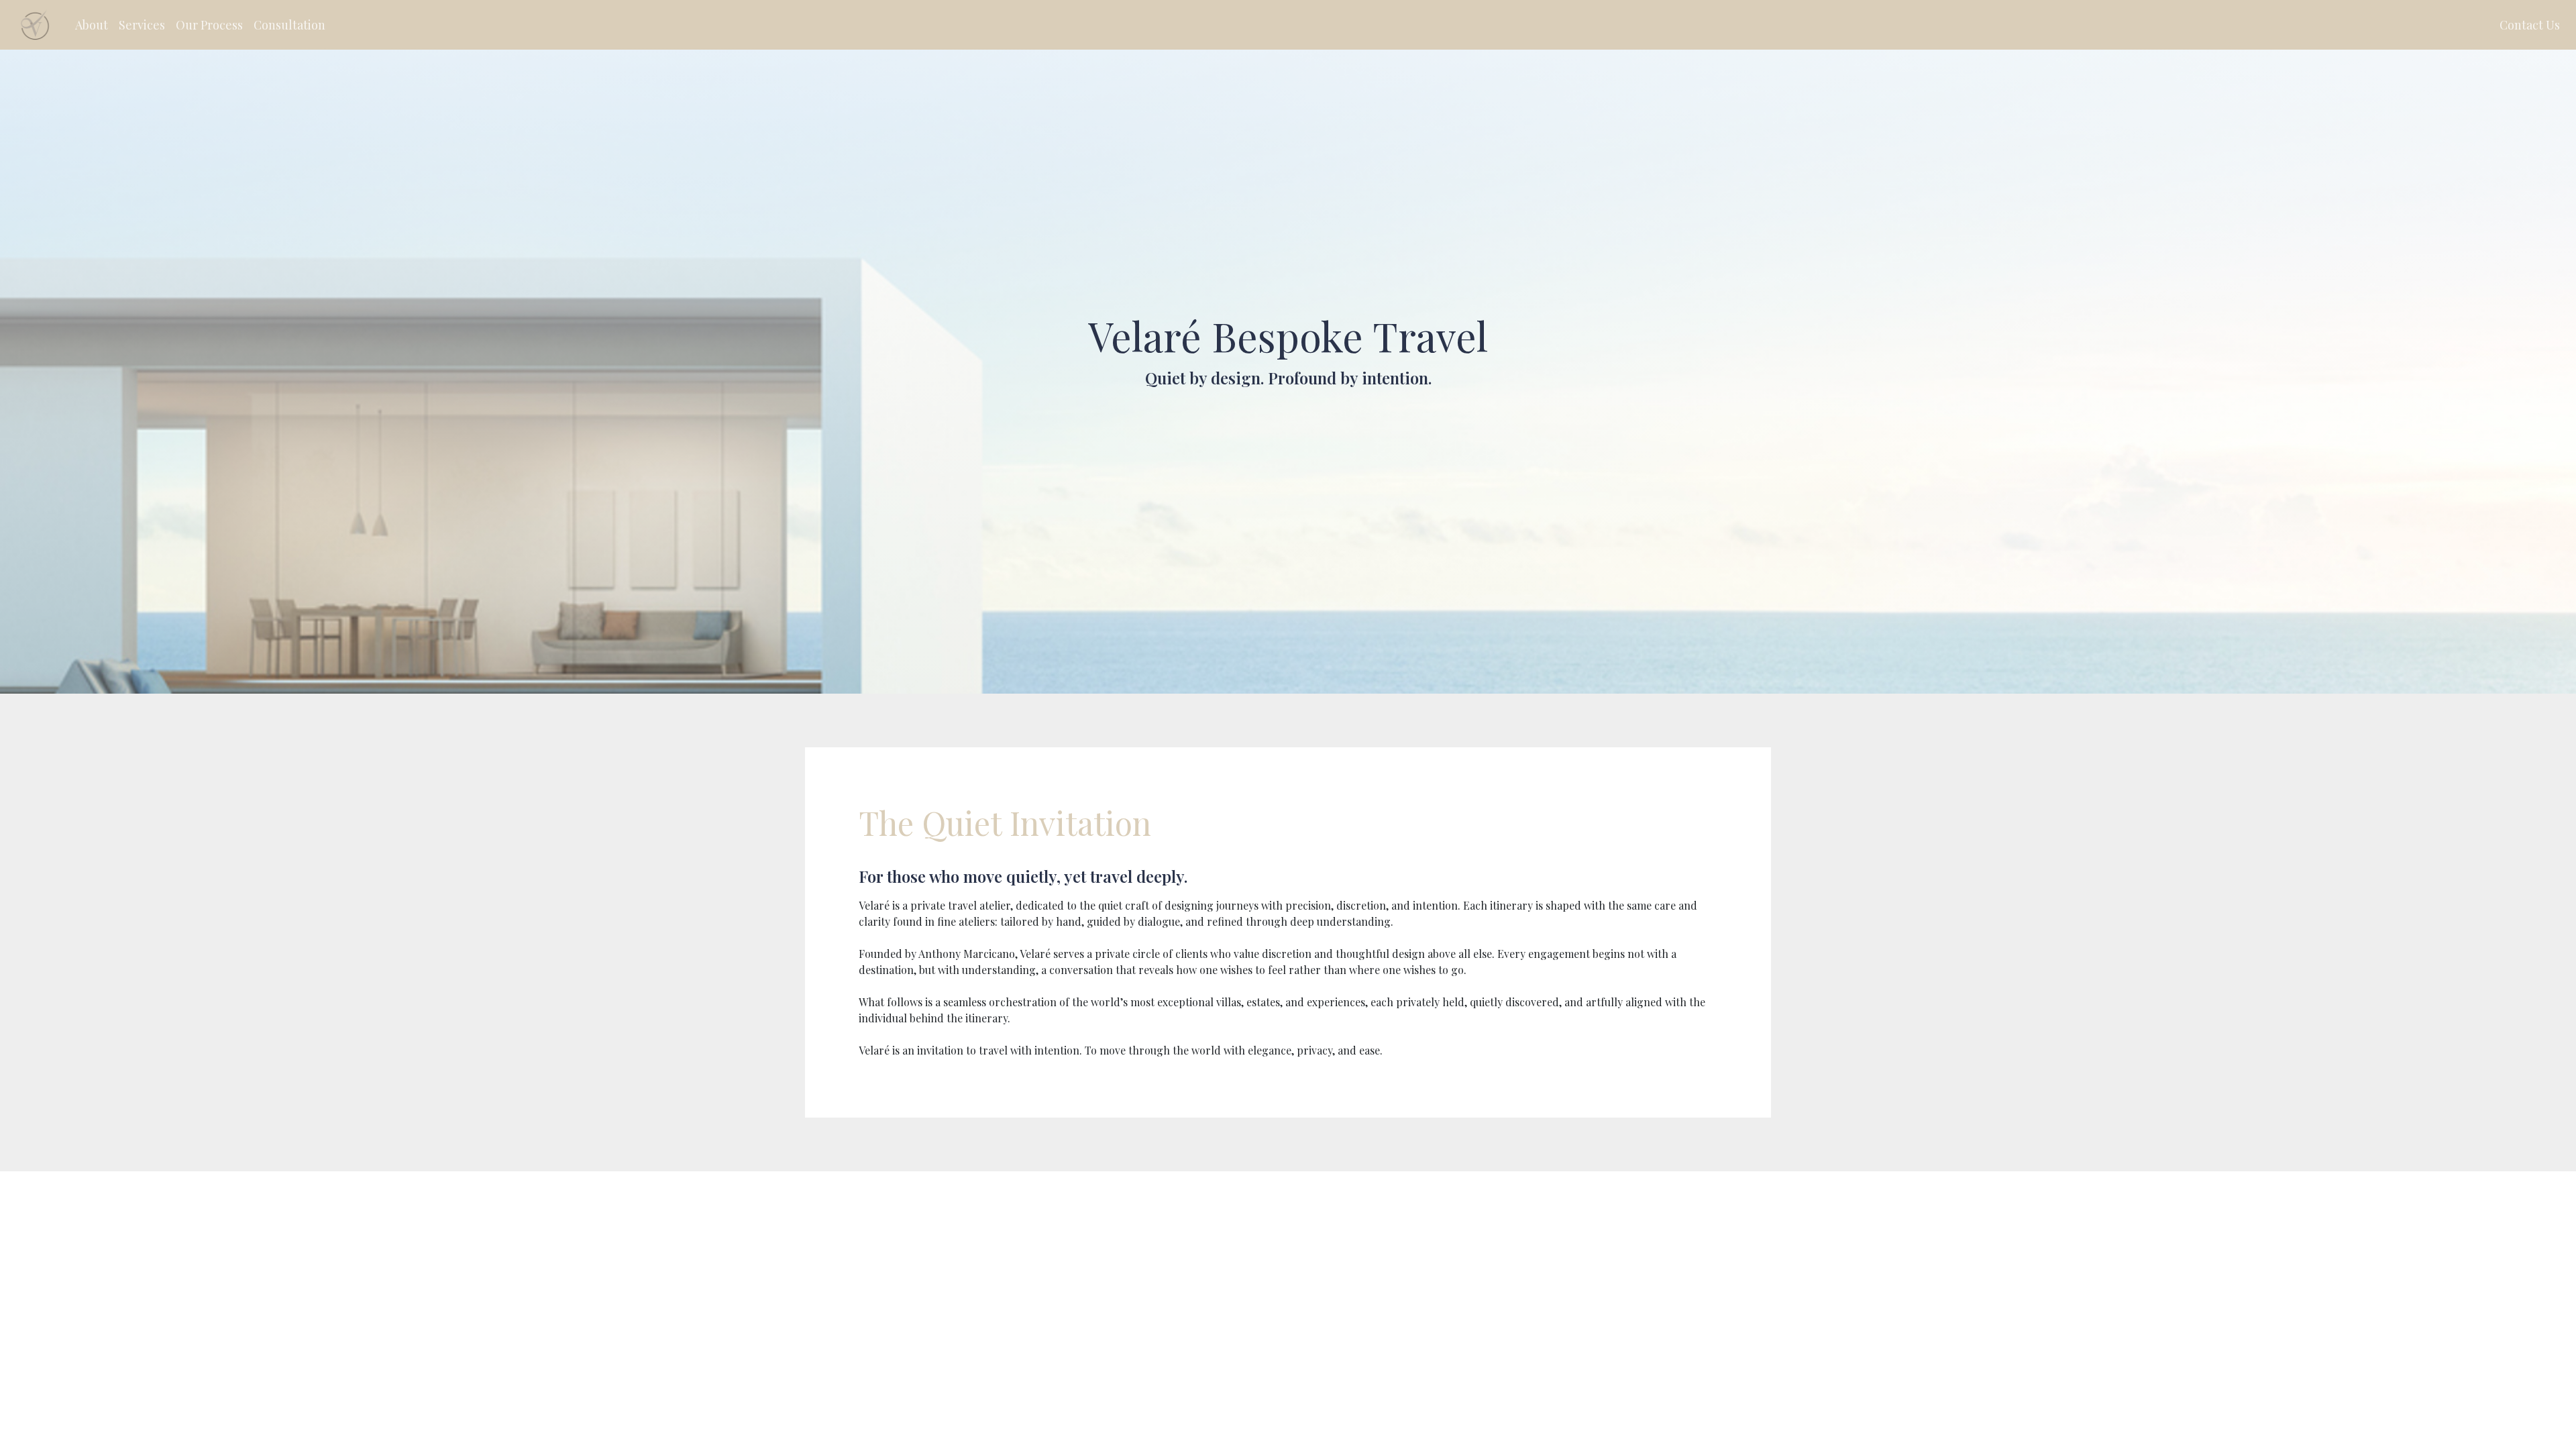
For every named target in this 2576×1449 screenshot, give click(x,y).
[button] (92, 25)
